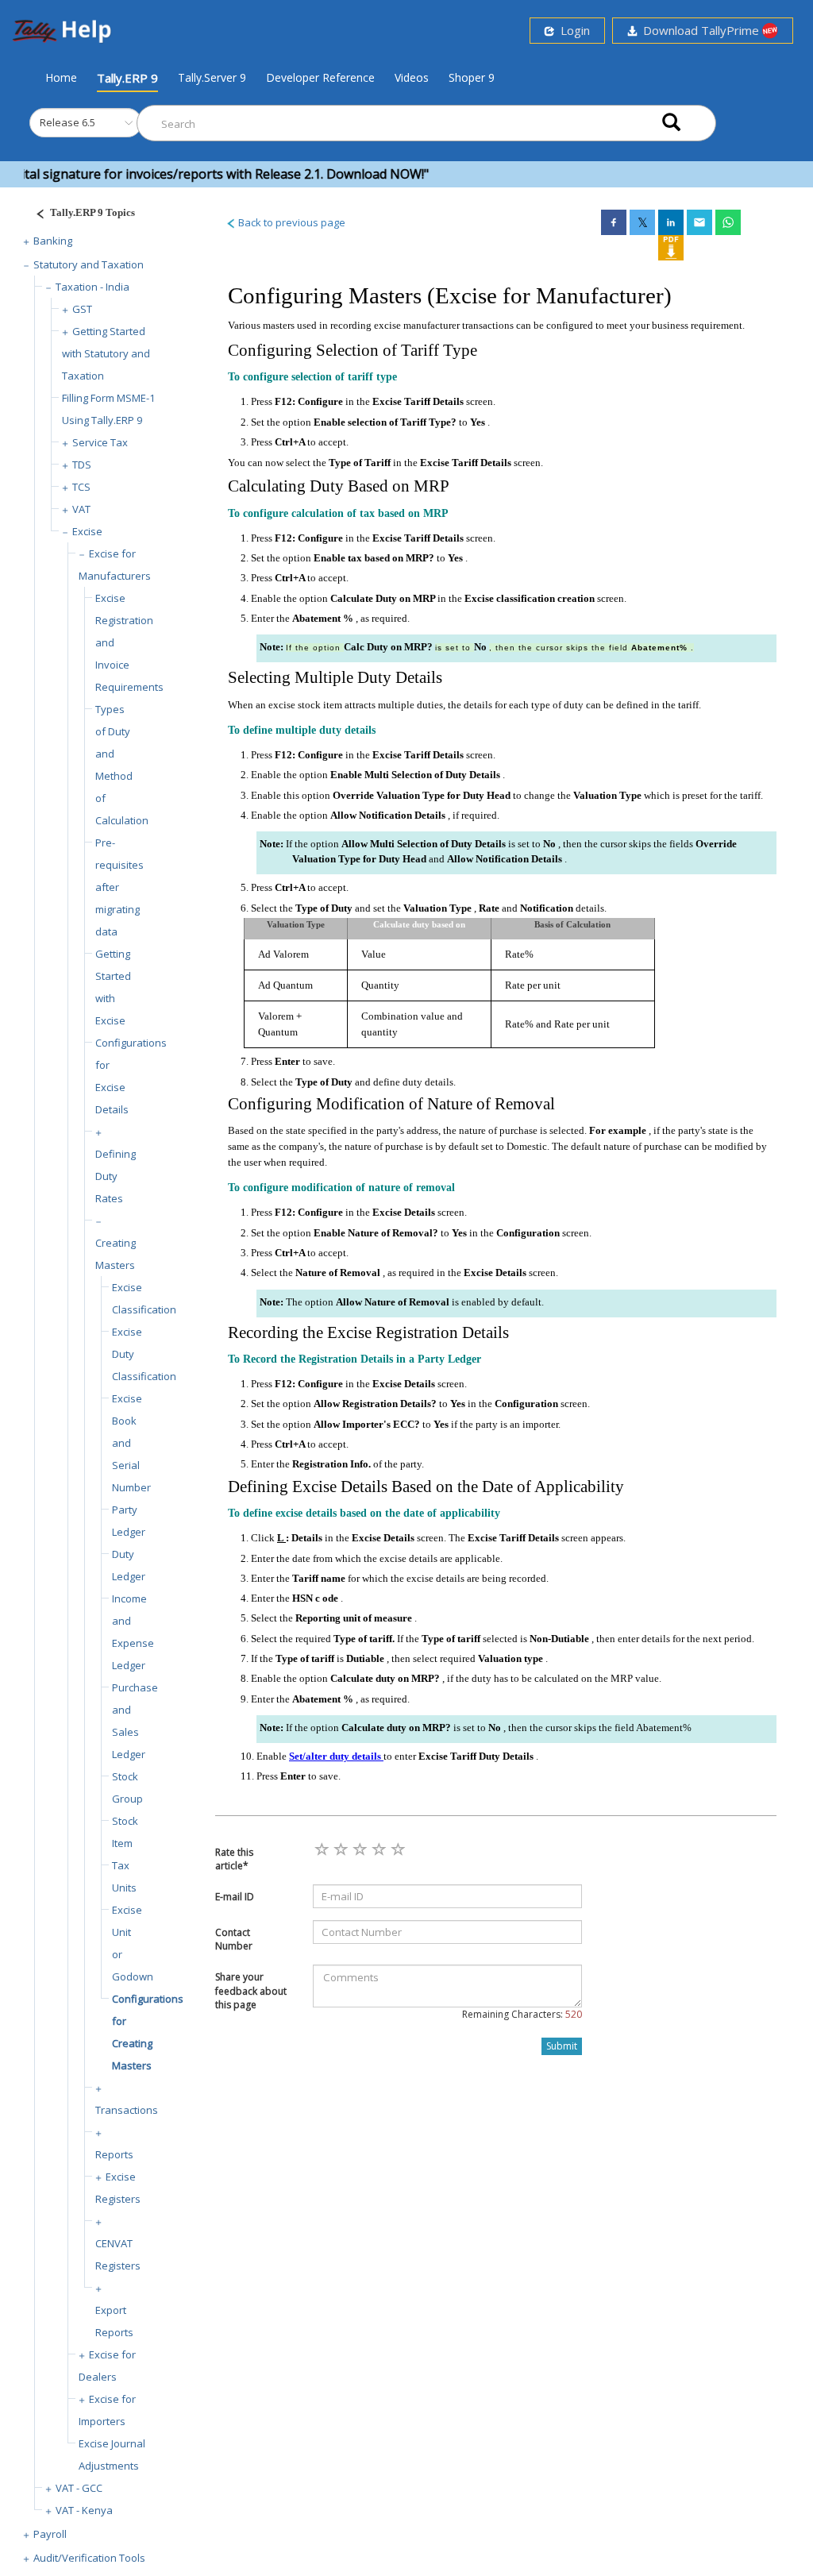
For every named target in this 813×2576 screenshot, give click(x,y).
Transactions (127, 2110)
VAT (81, 509)
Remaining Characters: (522, 2014)
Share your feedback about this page (251, 1990)
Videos (412, 77)
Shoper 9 (472, 77)
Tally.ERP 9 (127, 78)
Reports (114, 2154)
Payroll (50, 2534)
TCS (81, 487)
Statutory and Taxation (89, 264)
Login (572, 30)
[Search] (671, 123)
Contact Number (234, 1939)
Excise (87, 531)
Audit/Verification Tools (89, 2558)
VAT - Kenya (84, 2510)
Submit (562, 2046)
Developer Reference (320, 77)
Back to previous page (291, 222)
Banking (53, 241)
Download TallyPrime (699, 30)
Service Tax (100, 442)
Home (61, 77)
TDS (82, 465)
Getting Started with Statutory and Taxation (106, 353)
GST (82, 309)
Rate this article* (234, 1859)
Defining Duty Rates (116, 1176)
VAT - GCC (79, 2488)
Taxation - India (92, 287)
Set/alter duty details (336, 1756)
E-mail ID (235, 1897)
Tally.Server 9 (212, 77)
